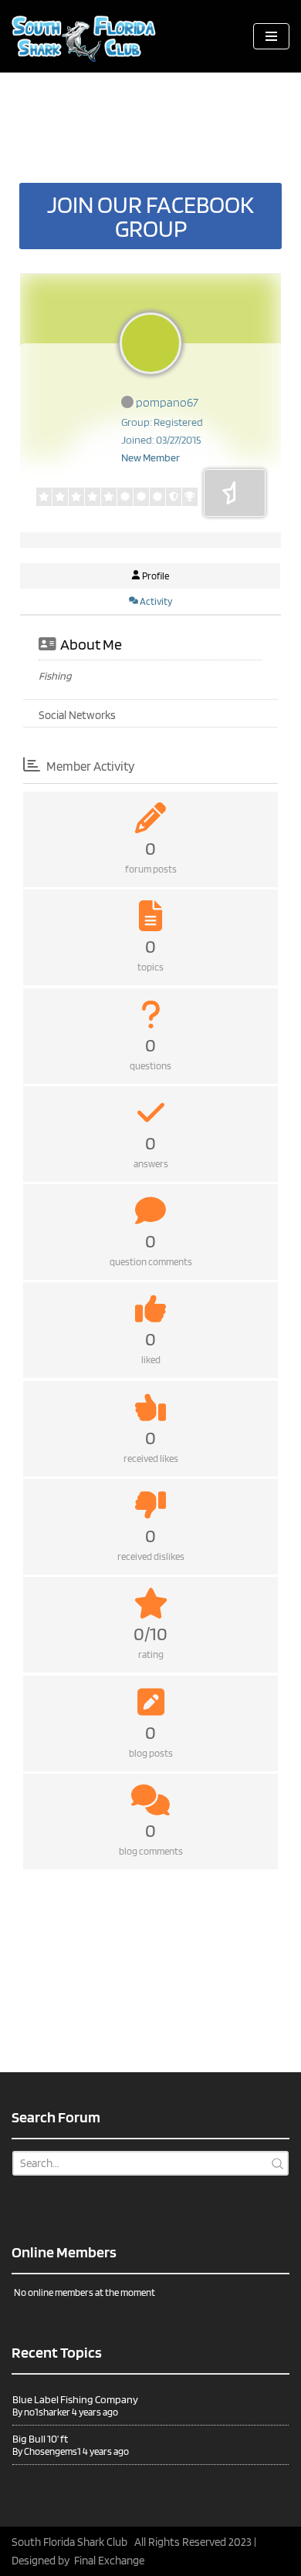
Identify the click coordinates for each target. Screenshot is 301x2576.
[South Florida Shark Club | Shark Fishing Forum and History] (89, 36)
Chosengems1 (52, 2451)
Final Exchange (109, 2561)
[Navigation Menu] (271, 36)
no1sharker (47, 2412)
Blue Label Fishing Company (75, 2399)
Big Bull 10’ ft (40, 2439)
